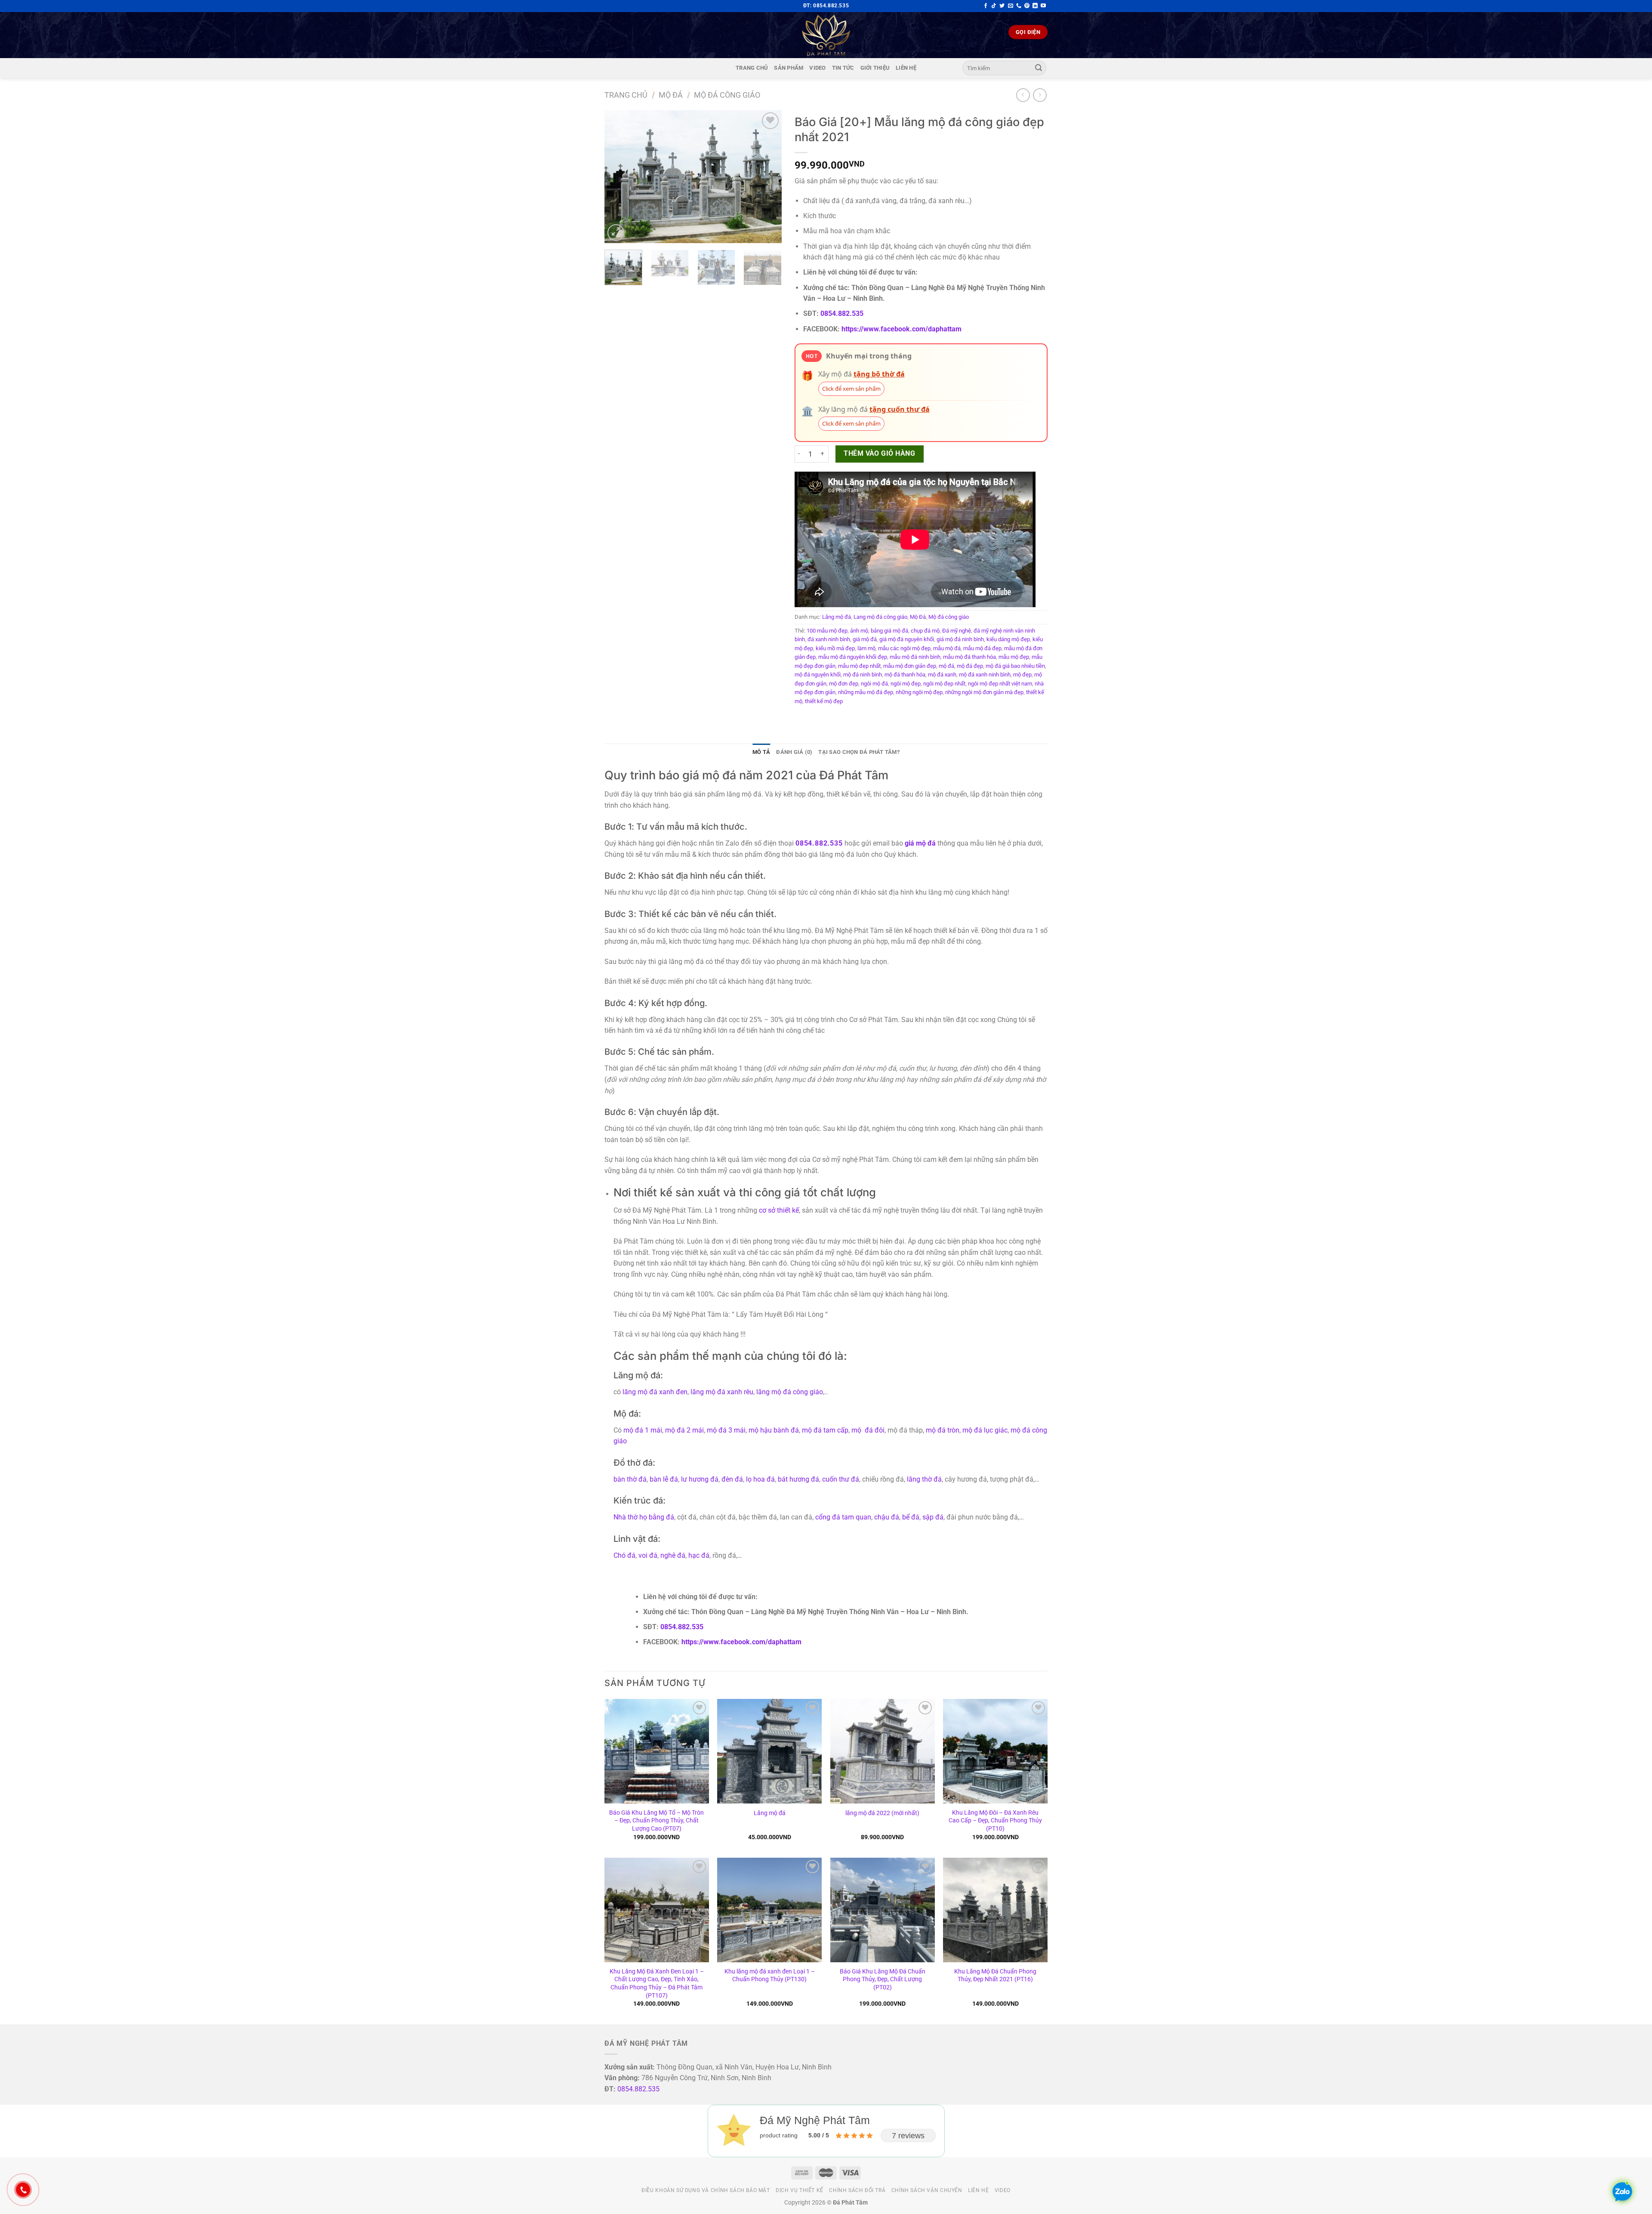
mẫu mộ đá (947, 648)
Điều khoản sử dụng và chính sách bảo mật (706, 2190)
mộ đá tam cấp (825, 1430)
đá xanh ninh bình (829, 639)
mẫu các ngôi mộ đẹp (904, 648)
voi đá (648, 1555)
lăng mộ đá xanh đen (655, 1392)
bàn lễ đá (664, 1479)
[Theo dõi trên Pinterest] (1027, 6)
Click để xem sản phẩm (851, 389)
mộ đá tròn (943, 1430)
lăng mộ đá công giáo (790, 1392)
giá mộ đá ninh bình (960, 639)
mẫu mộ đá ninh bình (915, 657)
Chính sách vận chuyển (927, 2190)
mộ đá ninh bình (863, 675)
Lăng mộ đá (837, 617)
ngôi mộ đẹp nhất (944, 684)
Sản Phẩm (789, 68)
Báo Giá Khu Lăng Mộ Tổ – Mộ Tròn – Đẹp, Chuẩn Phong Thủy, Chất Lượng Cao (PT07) (656, 1821)
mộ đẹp (1022, 675)
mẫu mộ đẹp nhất (859, 666)
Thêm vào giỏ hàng (879, 454)
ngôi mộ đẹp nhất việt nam (1000, 684)
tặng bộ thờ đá (879, 374)
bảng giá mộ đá (889, 631)
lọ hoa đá (760, 1479)
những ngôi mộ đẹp (919, 692)
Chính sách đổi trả (857, 2190)
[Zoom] (616, 233)
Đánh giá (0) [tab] (794, 752)
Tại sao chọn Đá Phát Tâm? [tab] (859, 752)
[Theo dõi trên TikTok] (994, 6)
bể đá (911, 1517)
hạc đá (699, 1555)
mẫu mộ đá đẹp (982, 648)
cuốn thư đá (841, 1479)
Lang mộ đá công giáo (880, 617)
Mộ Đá (671, 95)
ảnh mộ (859, 631)
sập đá (933, 1517)
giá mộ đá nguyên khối (907, 639)
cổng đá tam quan (843, 1517)
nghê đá (673, 1555)
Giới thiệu (875, 68)
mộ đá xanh (942, 675)
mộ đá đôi (868, 1430)
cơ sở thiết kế (779, 1210)
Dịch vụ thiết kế (800, 2190)
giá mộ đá (865, 639)
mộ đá (946, 666)
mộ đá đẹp (970, 666)
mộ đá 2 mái (684, 1430)
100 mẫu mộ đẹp (827, 631)
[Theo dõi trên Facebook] (986, 6)
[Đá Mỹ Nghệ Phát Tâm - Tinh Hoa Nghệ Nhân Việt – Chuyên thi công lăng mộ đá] (826, 35)
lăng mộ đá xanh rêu (722, 1392)
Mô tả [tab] (761, 752)
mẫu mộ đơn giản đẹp (910, 666)
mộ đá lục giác (985, 1430)
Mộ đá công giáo (727, 95)
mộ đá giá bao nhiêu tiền (1015, 666)
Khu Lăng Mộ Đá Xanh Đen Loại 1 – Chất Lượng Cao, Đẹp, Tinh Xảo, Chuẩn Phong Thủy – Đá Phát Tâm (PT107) (657, 1984)
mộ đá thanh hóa (905, 675)
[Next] (767, 176)
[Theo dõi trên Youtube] (1043, 6)
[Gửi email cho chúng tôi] (1011, 6)
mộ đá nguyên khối (818, 675)
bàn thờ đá (630, 1479)
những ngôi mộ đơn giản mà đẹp (984, 692)
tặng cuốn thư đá (900, 409)
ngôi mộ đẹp (906, 684)
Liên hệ (906, 68)
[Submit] (1039, 68)
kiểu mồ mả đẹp (835, 648)
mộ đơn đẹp (844, 684)
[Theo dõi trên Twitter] (1002, 6)
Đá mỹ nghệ (957, 631)
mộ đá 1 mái (643, 1430)
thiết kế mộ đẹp (824, 701)
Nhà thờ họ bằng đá (644, 1517)
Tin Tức (843, 68)
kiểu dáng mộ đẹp (1008, 639)
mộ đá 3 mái (726, 1430)
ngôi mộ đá (874, 684)
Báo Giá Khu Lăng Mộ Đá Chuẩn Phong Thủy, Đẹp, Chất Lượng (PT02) (883, 1979)
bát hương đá (798, 1479)
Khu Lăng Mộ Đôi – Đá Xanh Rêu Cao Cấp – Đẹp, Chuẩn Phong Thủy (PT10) (995, 1821)
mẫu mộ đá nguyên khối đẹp (853, 657)
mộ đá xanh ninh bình (985, 675)
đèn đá (732, 1479)
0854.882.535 (842, 313)
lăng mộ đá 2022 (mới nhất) (882, 1813)
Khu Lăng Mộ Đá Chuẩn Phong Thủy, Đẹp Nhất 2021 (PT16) (995, 1976)
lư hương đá (700, 1479)
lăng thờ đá (924, 1479)
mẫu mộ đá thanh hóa (969, 657)
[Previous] (619, 176)
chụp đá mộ (925, 631)
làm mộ (866, 648)
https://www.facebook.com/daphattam (902, 329)
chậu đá (887, 1517)
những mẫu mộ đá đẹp (866, 692)
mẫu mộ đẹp (1014, 657)
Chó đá (624, 1555)
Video (817, 68)
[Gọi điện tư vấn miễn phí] (1019, 6)
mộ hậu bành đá (774, 1430)
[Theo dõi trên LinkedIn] (1035, 6)
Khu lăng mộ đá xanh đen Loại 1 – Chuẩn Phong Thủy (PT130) (770, 1976)
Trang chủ (752, 68)
